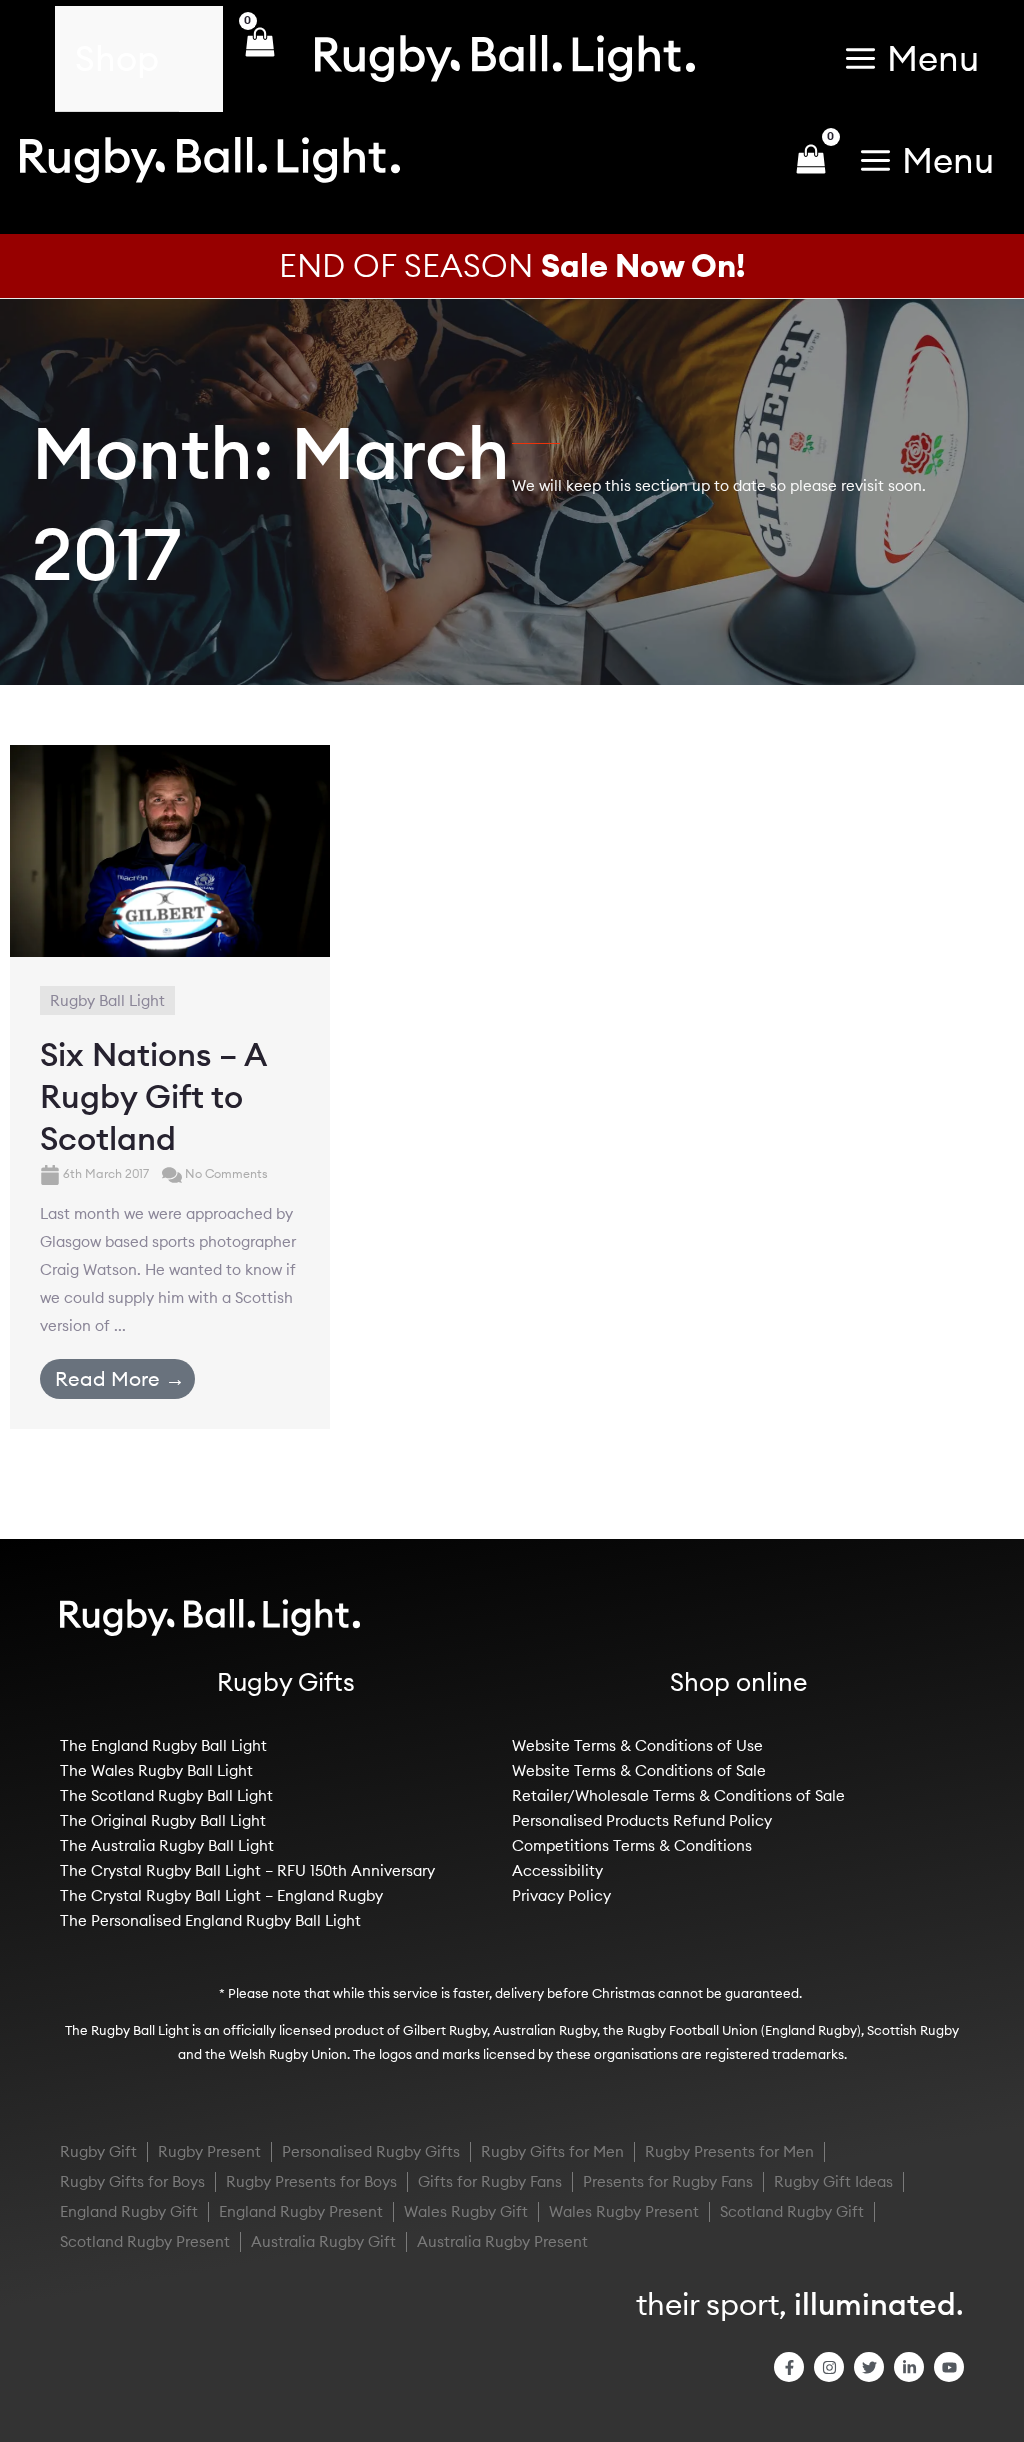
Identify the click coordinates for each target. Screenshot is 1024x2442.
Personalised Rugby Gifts (371, 2151)
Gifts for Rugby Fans (490, 2181)
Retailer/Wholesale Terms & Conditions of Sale (678, 1795)
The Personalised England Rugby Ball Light (210, 1920)
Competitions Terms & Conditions (632, 1845)
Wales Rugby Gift (466, 2211)
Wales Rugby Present (624, 2211)
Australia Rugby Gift (323, 2241)
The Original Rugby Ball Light (163, 1820)
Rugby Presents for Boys (311, 2181)
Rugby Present (209, 2151)
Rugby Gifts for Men (552, 2151)
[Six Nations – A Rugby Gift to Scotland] (170, 848)
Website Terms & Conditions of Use (637, 1745)
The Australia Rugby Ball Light (167, 1845)
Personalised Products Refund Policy (642, 1820)
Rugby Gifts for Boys (132, 2181)
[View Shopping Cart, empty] (259, 59)
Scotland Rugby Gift (792, 2211)
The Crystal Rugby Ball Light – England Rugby (221, 1895)
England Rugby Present (301, 2211)
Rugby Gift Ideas (833, 2181)
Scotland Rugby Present (145, 2241)
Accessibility (557, 1870)
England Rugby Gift (129, 2211)
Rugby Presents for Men (729, 2151)
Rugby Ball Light (107, 1000)
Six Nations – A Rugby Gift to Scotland (153, 1096)
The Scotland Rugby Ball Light (166, 1795)
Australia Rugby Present (502, 2241)
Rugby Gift (98, 2151)
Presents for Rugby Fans (668, 2181)
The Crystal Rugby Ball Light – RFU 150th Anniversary (247, 1870)
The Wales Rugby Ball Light (156, 1770)
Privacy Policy (561, 1895)
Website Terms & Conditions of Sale (639, 1770)
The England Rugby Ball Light (163, 1745)
